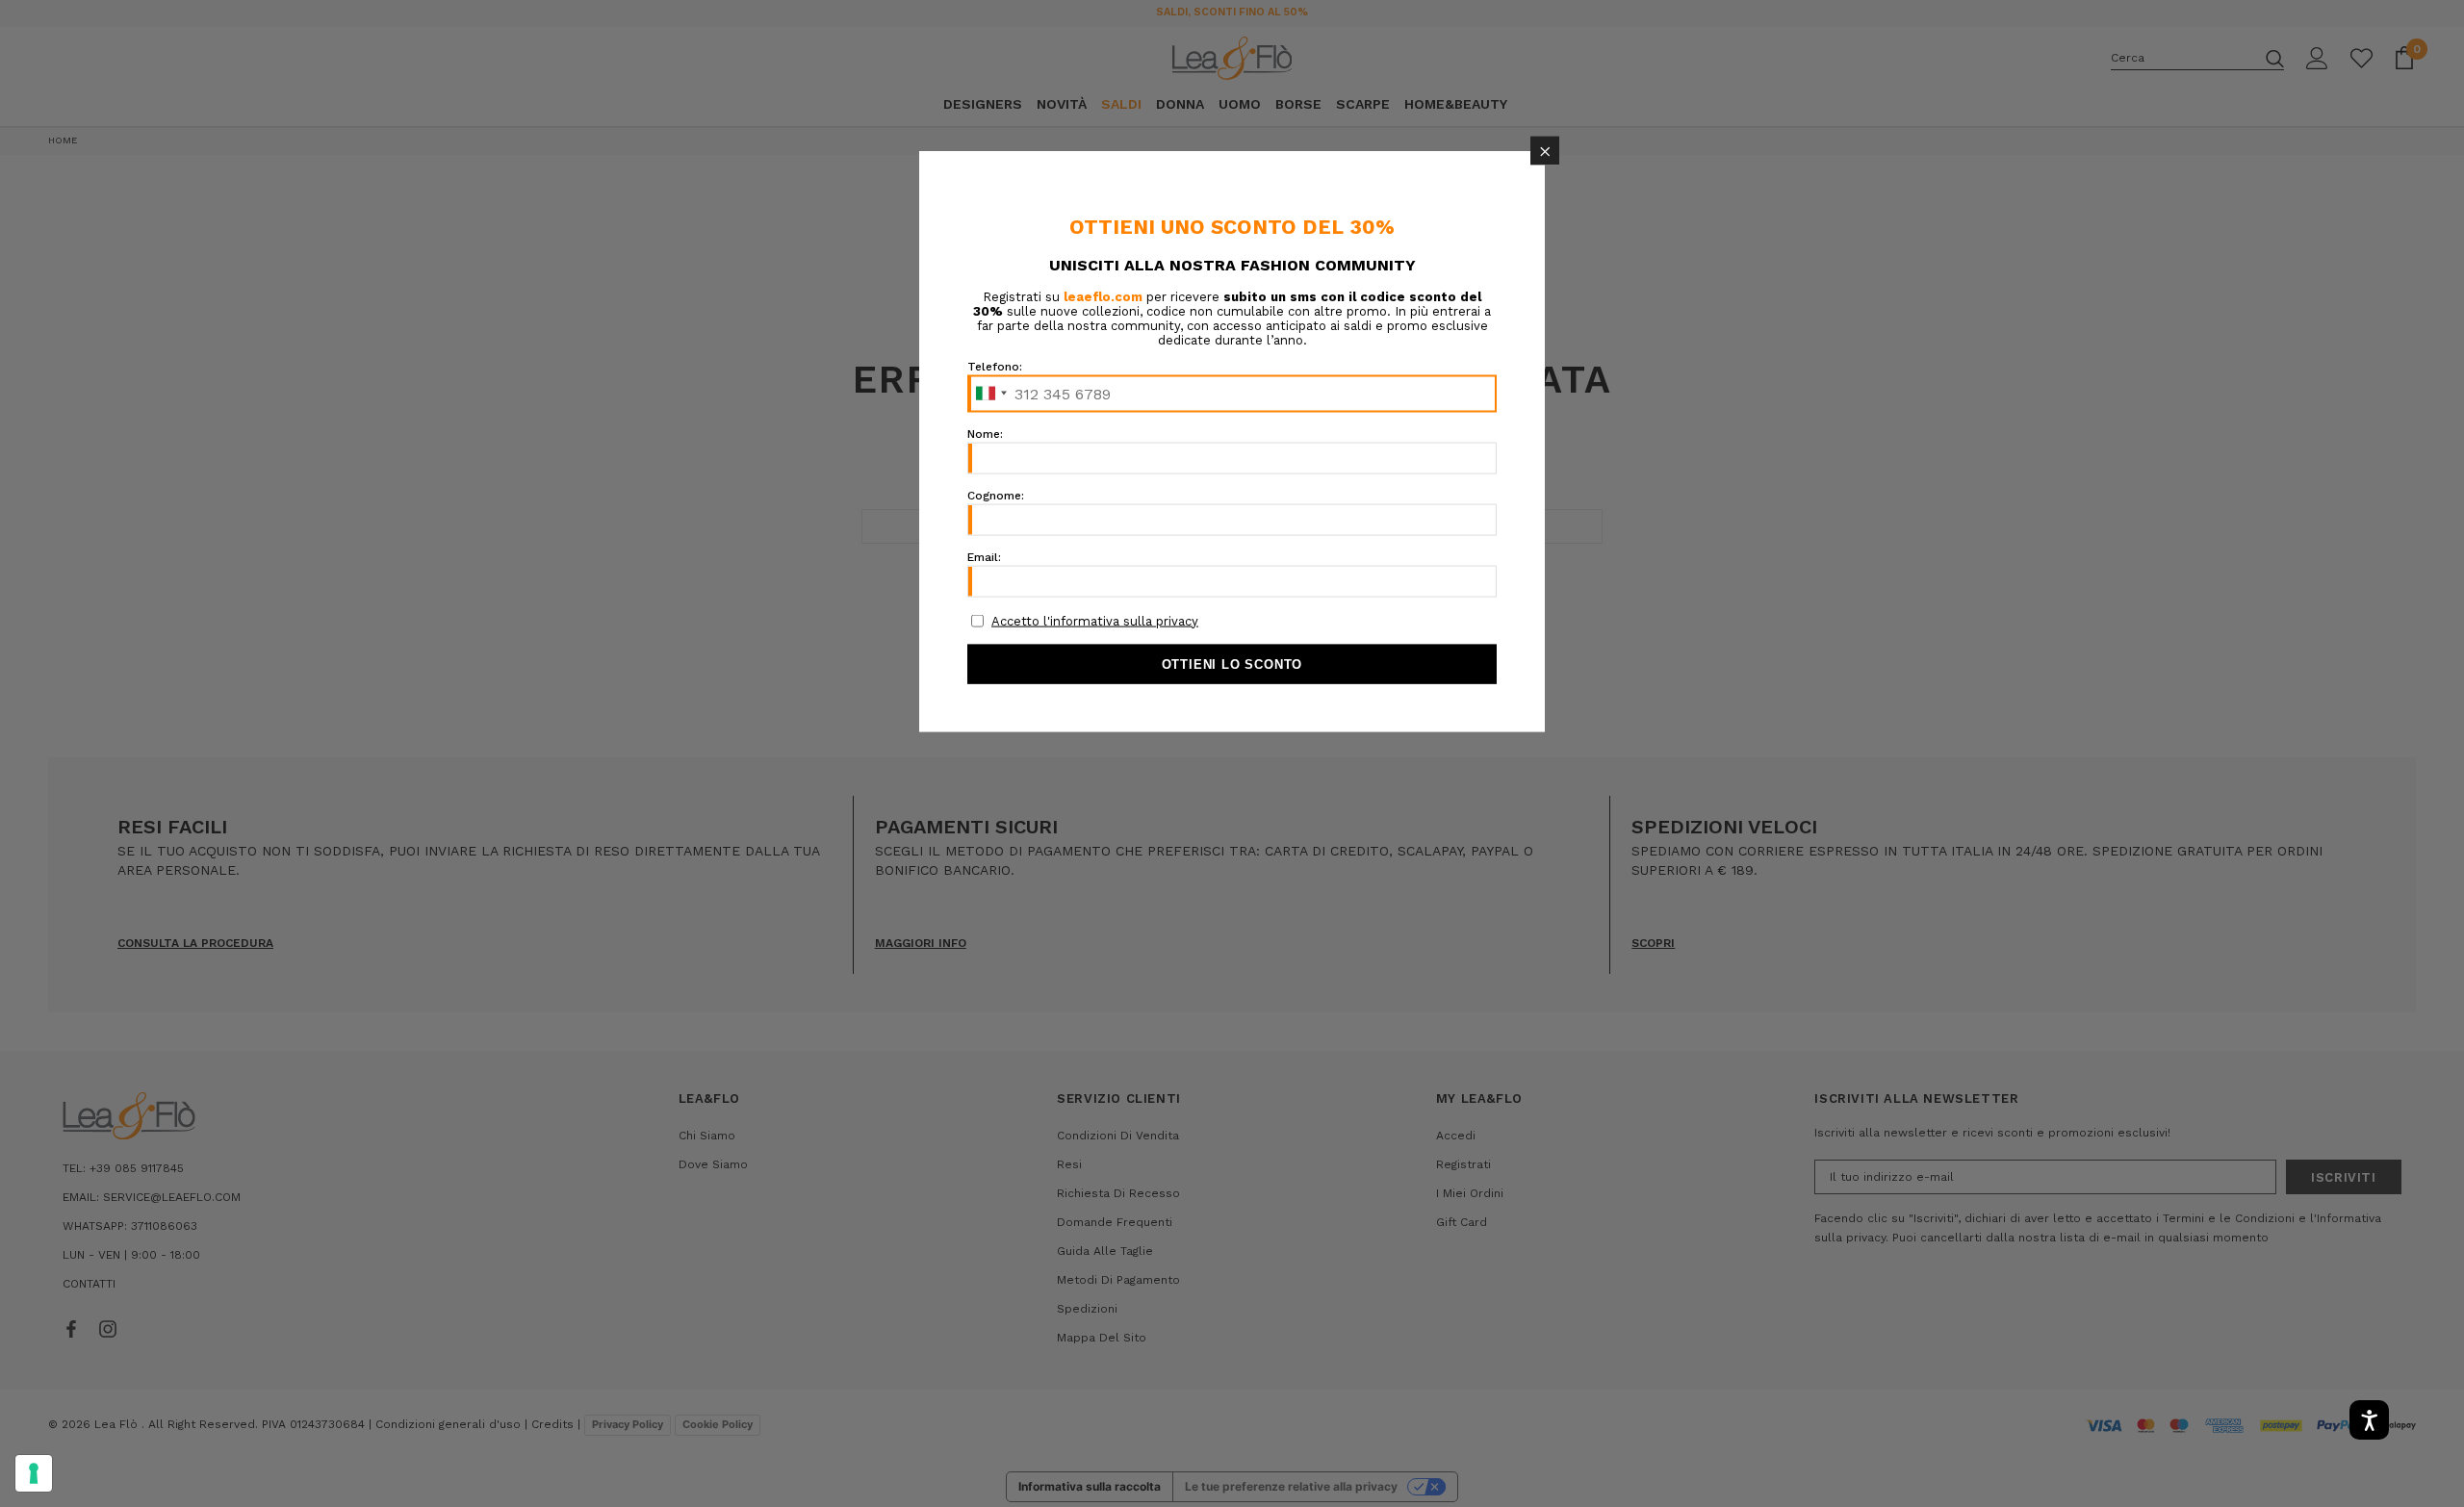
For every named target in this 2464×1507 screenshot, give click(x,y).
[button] (1545, 151)
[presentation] (34, 1473)
